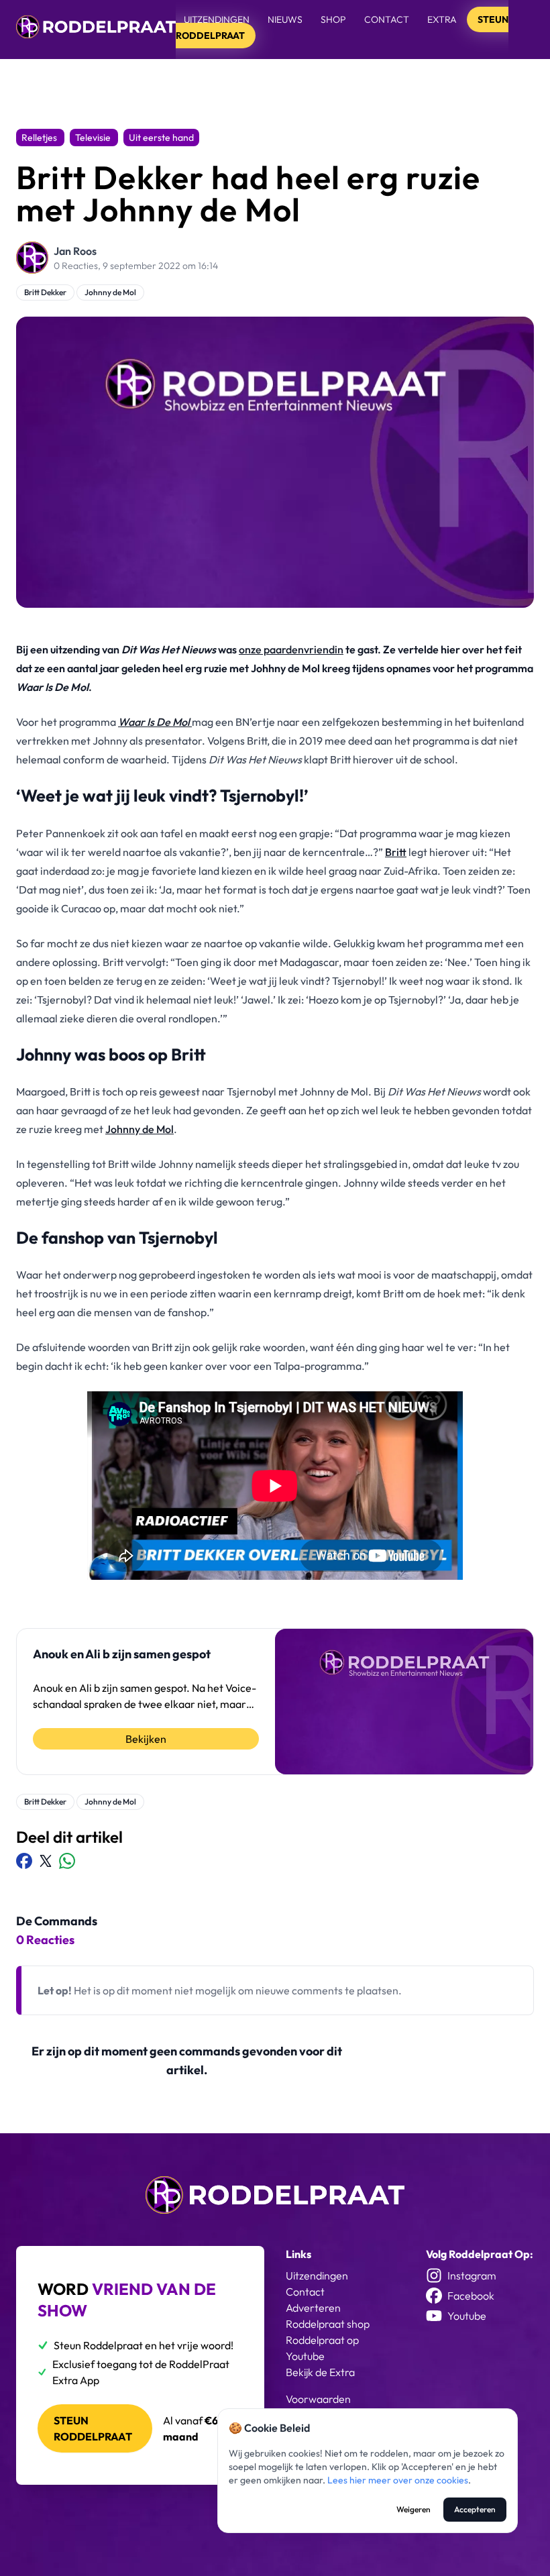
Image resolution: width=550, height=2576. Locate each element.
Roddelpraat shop (328, 2324)
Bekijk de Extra (320, 2372)
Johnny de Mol (110, 292)
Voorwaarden (318, 2399)
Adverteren (313, 2308)
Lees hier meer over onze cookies (398, 2480)
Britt (396, 852)
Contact (387, 19)
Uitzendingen (217, 19)
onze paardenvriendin (291, 649)
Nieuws (285, 19)
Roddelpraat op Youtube (322, 2348)
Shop (333, 19)
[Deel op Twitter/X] (46, 1861)
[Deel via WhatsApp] (67, 1861)
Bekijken (146, 1739)
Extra (443, 19)
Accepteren (475, 2509)
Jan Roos (75, 251)
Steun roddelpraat (93, 2428)
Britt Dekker (45, 292)
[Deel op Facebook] (24, 1861)
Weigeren (414, 2509)
